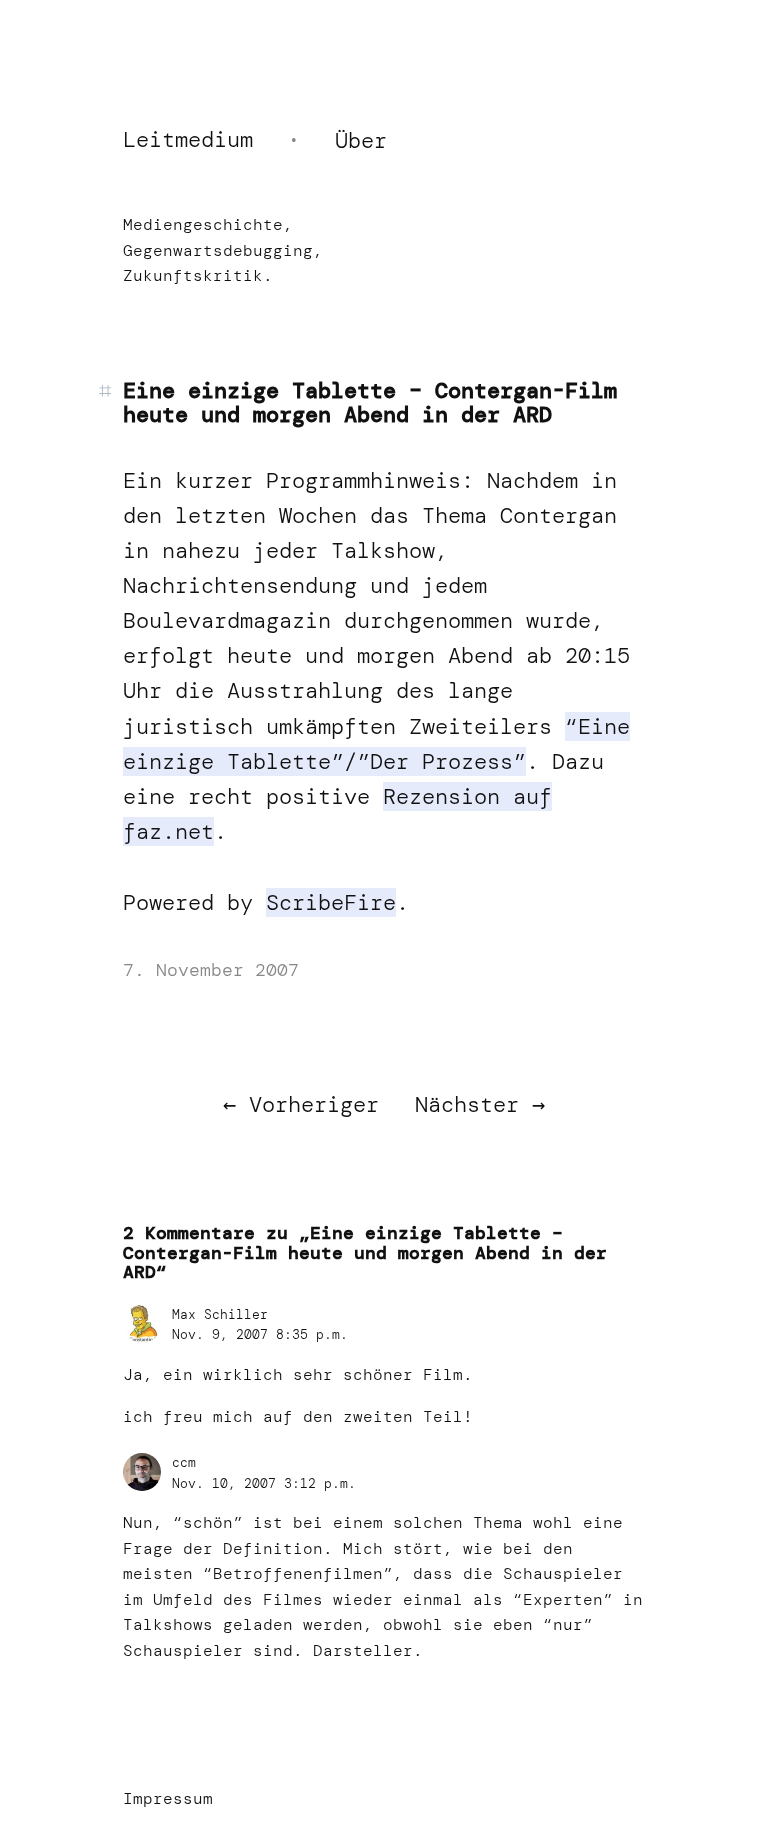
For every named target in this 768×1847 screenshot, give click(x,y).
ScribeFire (331, 902)
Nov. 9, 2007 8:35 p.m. (260, 1334)
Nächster (467, 1104)
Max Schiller (220, 1314)
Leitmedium (188, 139)
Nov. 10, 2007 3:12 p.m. (264, 1483)
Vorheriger (314, 1104)
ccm (184, 1462)
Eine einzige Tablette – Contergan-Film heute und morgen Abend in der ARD (370, 403)
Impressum (168, 1798)
